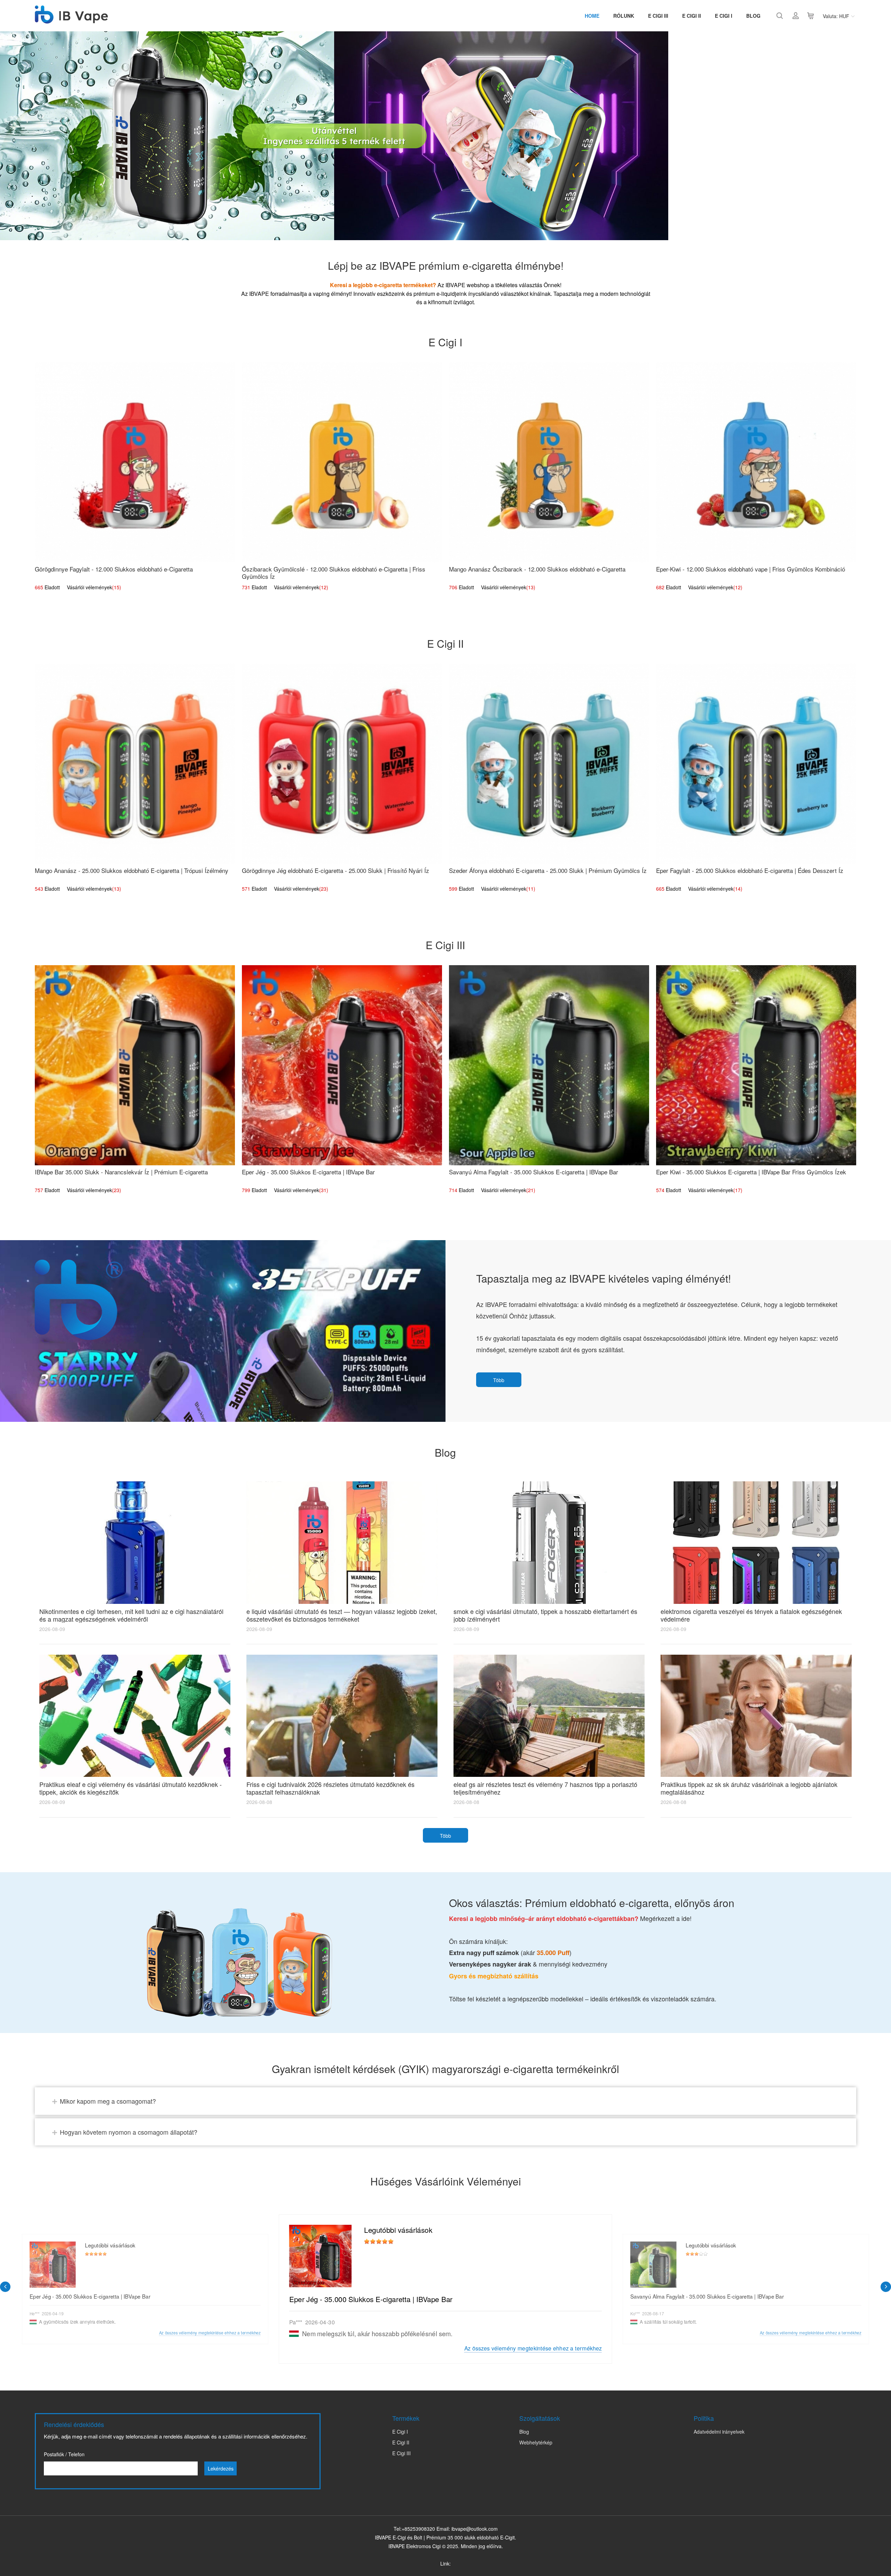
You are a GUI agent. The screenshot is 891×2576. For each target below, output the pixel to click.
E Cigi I (400, 2432)
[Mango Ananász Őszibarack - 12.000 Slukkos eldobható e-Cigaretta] (549, 462)
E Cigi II (401, 2442)
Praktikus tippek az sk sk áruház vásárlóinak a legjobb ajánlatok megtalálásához (749, 1788)
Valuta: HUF (836, 16)
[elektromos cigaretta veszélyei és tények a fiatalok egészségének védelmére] (756, 1542)
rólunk (624, 16)
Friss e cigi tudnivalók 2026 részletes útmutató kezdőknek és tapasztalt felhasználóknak (330, 1788)
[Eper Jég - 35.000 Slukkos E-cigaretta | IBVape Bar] (342, 1065)
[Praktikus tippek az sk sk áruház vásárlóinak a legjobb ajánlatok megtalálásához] (756, 1716)
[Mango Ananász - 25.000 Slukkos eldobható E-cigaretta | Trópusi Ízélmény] (135, 764)
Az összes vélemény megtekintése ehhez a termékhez (533, 2348)
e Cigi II (692, 16)
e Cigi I (724, 16)
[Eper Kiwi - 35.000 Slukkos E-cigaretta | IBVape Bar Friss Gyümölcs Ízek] (756, 1065)
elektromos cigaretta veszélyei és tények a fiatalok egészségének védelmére (751, 1615)
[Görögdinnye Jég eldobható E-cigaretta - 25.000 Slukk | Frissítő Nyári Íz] (342, 764)
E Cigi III (658, 16)
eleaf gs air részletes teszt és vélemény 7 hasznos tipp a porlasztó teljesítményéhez (545, 1788)
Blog (753, 16)
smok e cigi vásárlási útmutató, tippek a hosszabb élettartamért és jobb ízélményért (545, 1615)
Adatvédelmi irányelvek (719, 2432)
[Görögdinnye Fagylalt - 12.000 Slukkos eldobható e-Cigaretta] (135, 462)
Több (499, 1380)
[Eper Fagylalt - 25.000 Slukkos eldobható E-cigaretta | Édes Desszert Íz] (756, 764)
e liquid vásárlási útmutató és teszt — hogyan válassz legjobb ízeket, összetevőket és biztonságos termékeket (342, 1615)
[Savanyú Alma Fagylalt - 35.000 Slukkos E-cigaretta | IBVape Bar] (549, 1065)
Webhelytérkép (536, 2442)
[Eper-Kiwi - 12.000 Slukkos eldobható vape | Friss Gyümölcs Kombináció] (756, 462)
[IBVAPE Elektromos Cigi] (71, 20)
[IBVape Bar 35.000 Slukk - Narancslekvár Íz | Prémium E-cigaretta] (135, 1065)
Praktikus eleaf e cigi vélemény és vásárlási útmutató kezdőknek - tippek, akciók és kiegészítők (131, 1788)
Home (592, 16)
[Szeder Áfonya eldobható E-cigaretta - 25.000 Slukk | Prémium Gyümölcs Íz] (549, 764)
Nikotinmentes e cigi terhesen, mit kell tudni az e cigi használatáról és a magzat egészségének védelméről (131, 1615)
